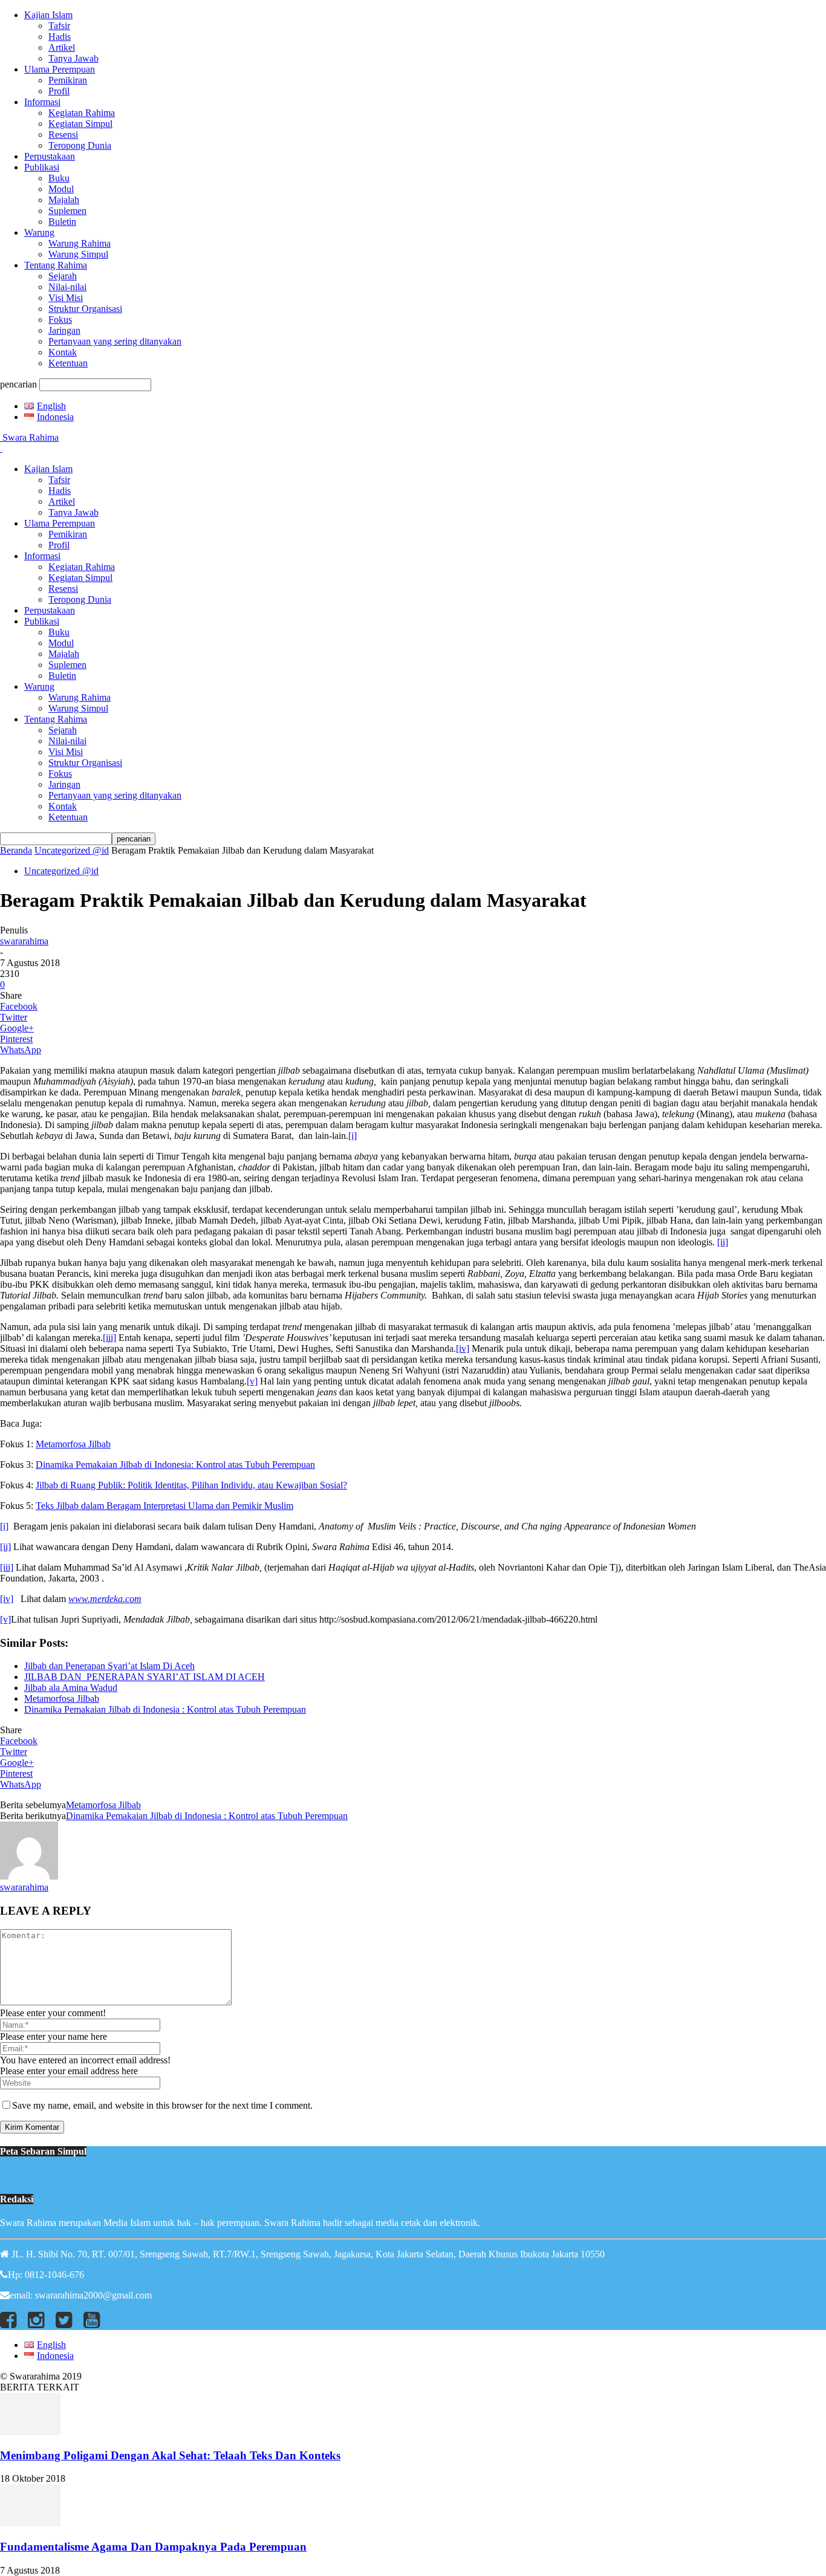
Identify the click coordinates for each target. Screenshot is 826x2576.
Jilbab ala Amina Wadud (71, 1688)
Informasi (42, 102)
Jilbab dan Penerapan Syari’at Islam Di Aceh (109, 1666)
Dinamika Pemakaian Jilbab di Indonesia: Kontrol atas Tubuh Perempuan (175, 1465)
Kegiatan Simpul (80, 124)
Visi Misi (66, 298)
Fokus (60, 320)
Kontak (63, 352)
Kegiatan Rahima (82, 113)
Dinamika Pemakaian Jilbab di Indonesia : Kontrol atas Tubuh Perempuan (165, 1709)
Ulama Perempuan (60, 69)
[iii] (109, 1338)
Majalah (64, 200)
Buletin (62, 222)
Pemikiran (68, 80)
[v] (252, 1381)
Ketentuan (68, 363)
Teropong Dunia (80, 145)
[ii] (723, 1242)
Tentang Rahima (56, 265)
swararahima (24, 941)
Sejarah (63, 276)
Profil (59, 91)
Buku (59, 178)
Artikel (62, 47)
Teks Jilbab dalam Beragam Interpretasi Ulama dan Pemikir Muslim (164, 1506)
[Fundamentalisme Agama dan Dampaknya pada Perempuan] (30, 2523)
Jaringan (64, 330)
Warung (39, 232)
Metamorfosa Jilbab (73, 1444)
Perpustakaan (50, 156)
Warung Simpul (78, 254)
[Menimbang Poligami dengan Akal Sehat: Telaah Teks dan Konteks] (30, 2432)
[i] (353, 1136)
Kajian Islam (48, 15)
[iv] (463, 1348)
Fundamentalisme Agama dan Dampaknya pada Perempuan (153, 2547)
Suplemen (67, 211)
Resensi (63, 135)
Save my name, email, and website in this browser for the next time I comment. (162, 2105)
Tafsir (59, 26)
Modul (61, 189)
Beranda (16, 850)
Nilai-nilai (67, 287)
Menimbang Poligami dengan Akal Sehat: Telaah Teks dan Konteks (170, 2455)
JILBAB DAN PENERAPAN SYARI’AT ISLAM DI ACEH (145, 1677)
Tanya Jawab (73, 58)
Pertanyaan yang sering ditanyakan (115, 341)
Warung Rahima (80, 243)
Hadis (60, 37)
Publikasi (42, 167)
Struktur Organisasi (85, 309)
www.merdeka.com (105, 1599)
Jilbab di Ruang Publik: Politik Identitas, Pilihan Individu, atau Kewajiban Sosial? (191, 1485)
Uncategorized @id (72, 850)
